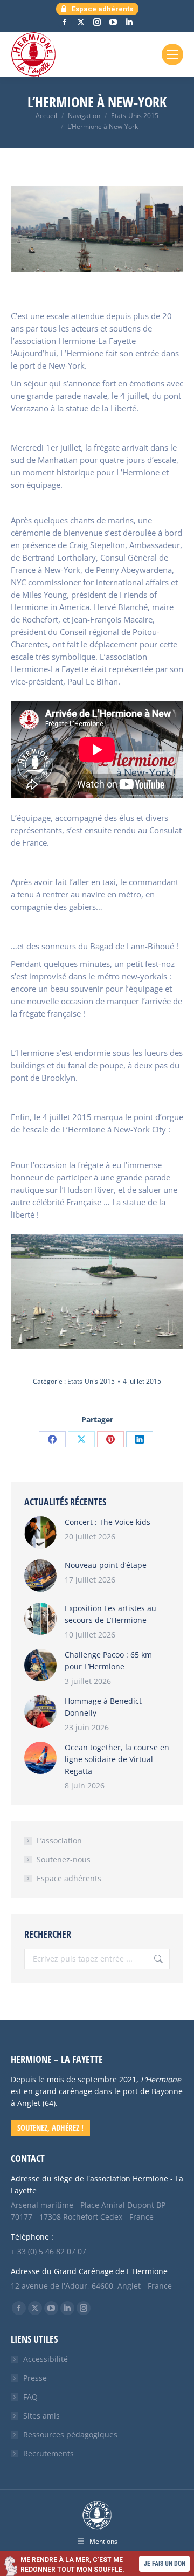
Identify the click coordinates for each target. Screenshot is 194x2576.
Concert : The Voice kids (108, 1522)
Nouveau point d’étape (106, 1565)
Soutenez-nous (64, 1859)
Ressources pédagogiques (70, 2435)
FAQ (30, 2397)
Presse (35, 2378)
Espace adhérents (69, 1878)
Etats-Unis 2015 (91, 1381)
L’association (59, 1841)
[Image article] (40, 1532)
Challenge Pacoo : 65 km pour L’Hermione (108, 1660)
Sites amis (41, 2416)
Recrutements (48, 2453)
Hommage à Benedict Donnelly (103, 1707)
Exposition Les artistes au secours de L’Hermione (110, 1614)
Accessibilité (46, 2359)
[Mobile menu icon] (172, 54)
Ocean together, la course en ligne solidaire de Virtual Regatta (117, 1759)
